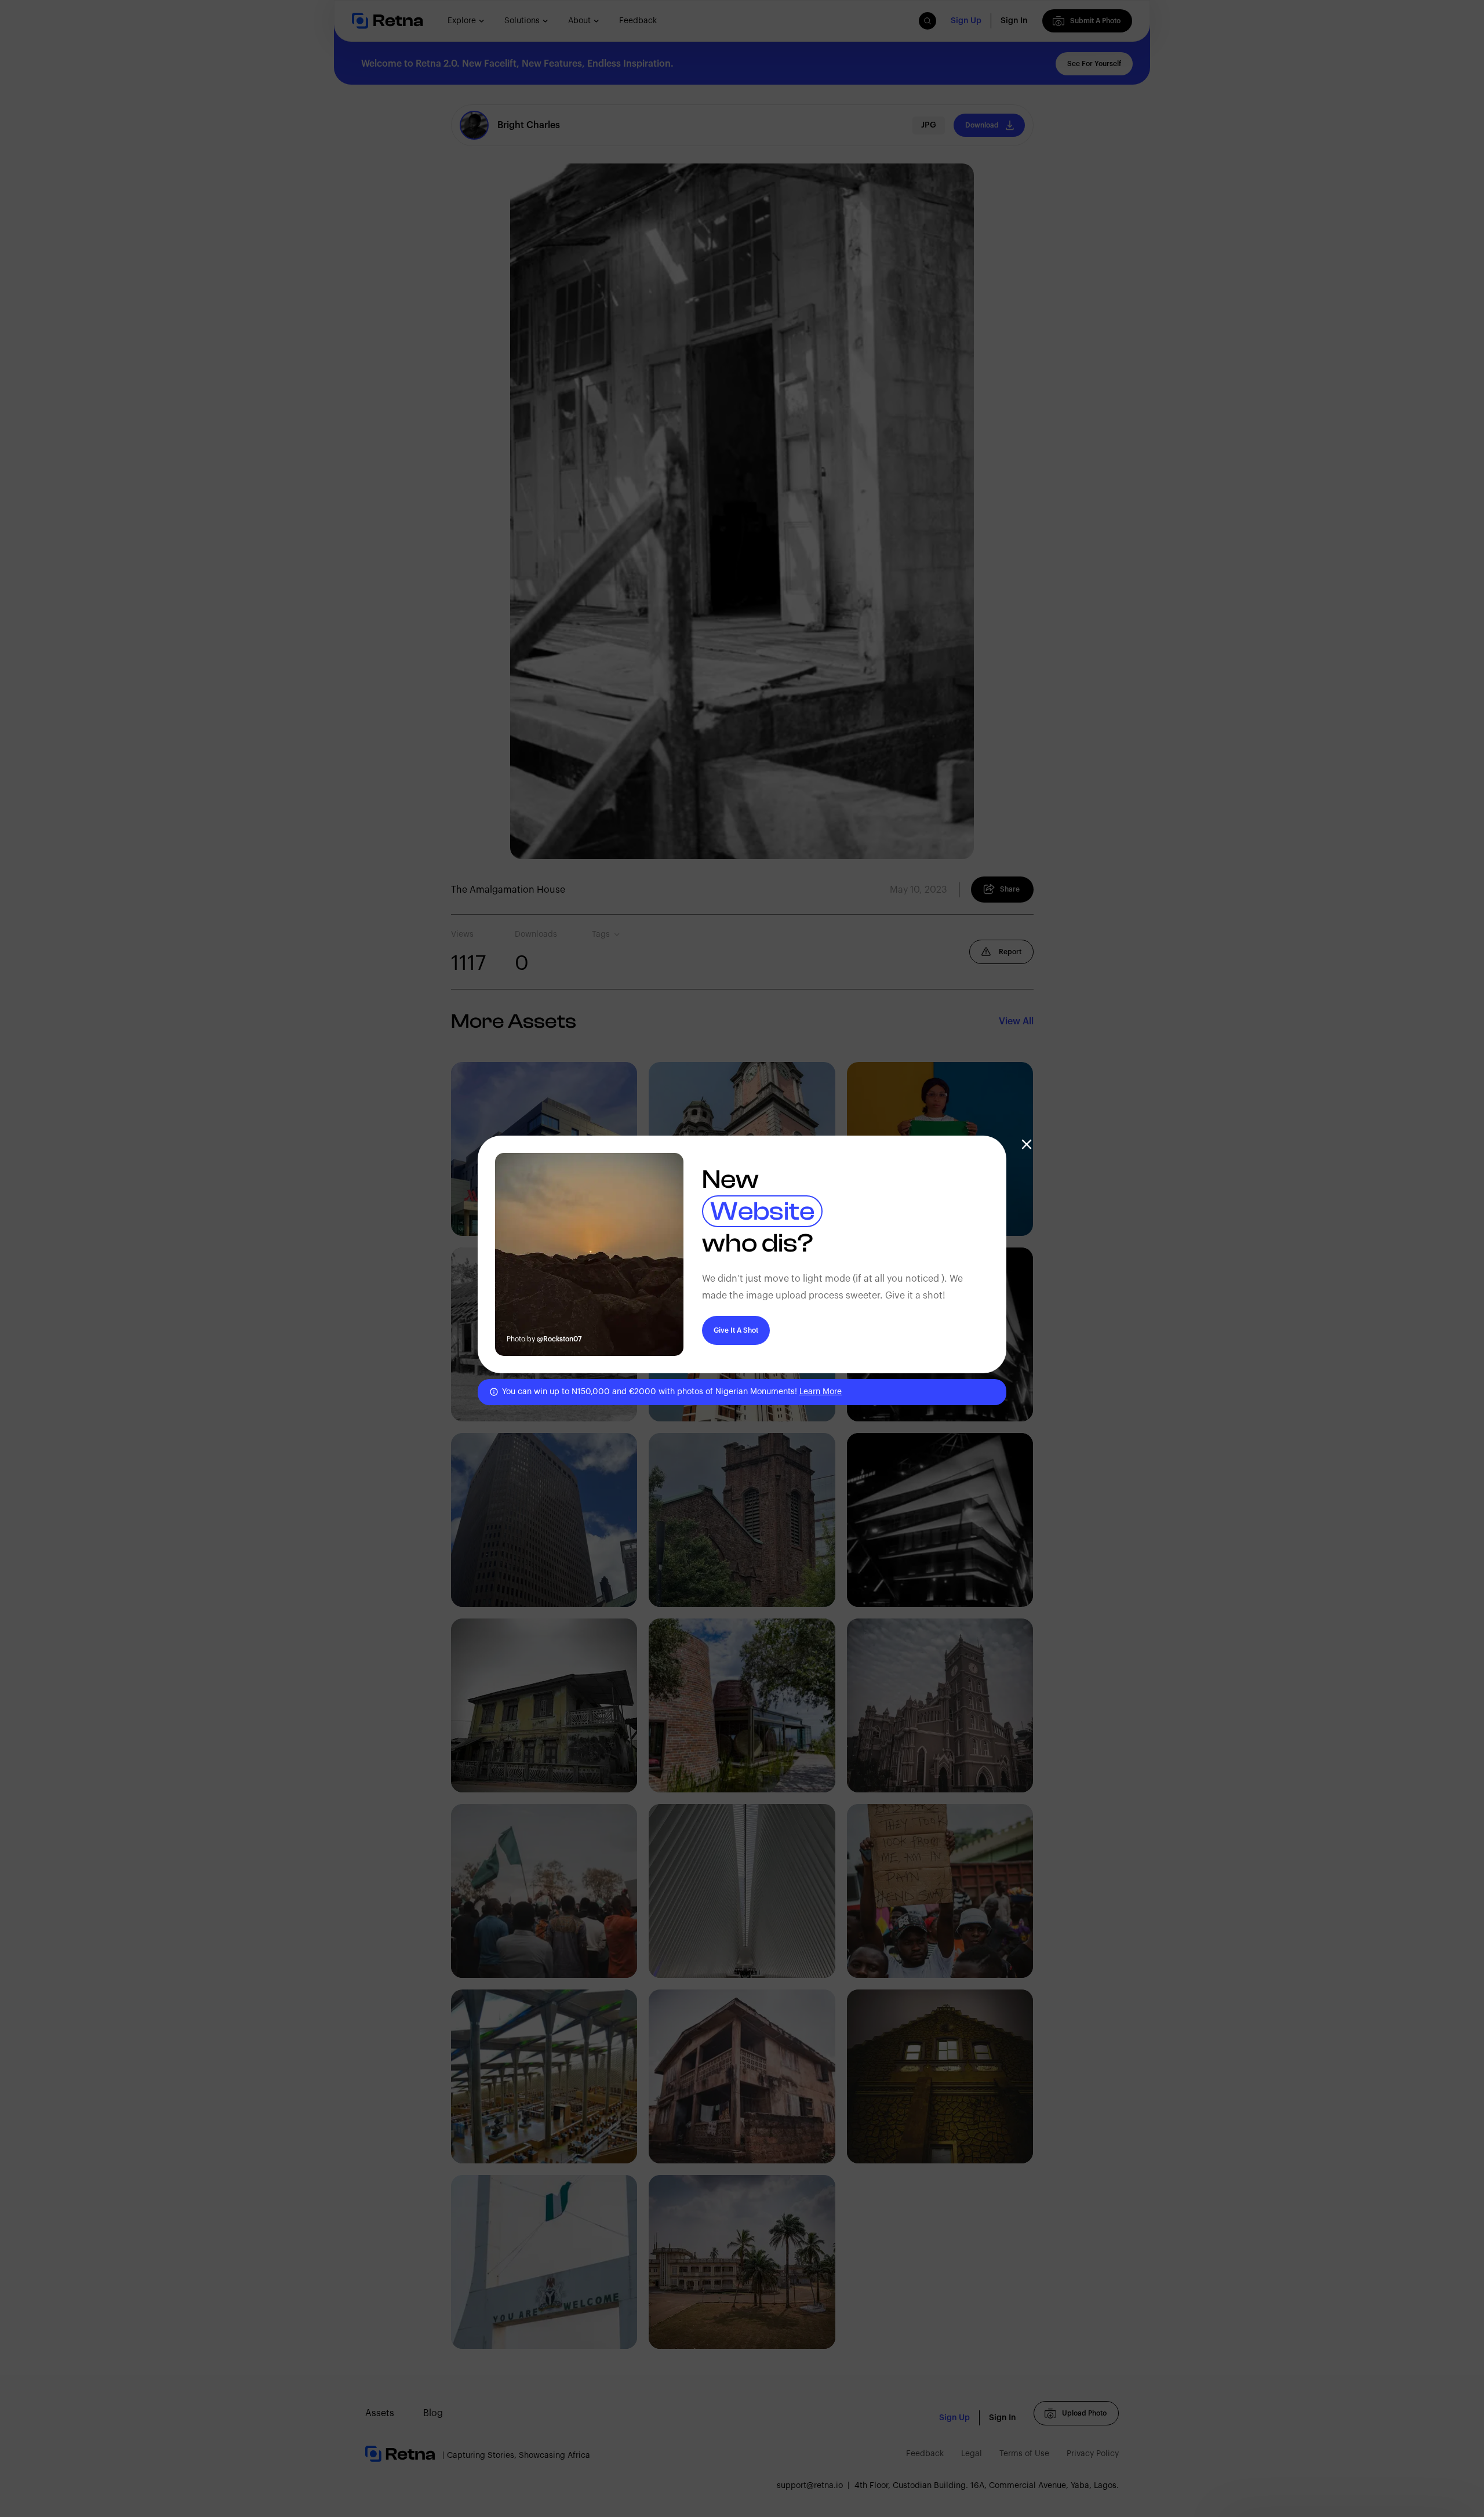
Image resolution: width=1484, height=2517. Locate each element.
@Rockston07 (559, 1339)
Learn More (821, 1392)
